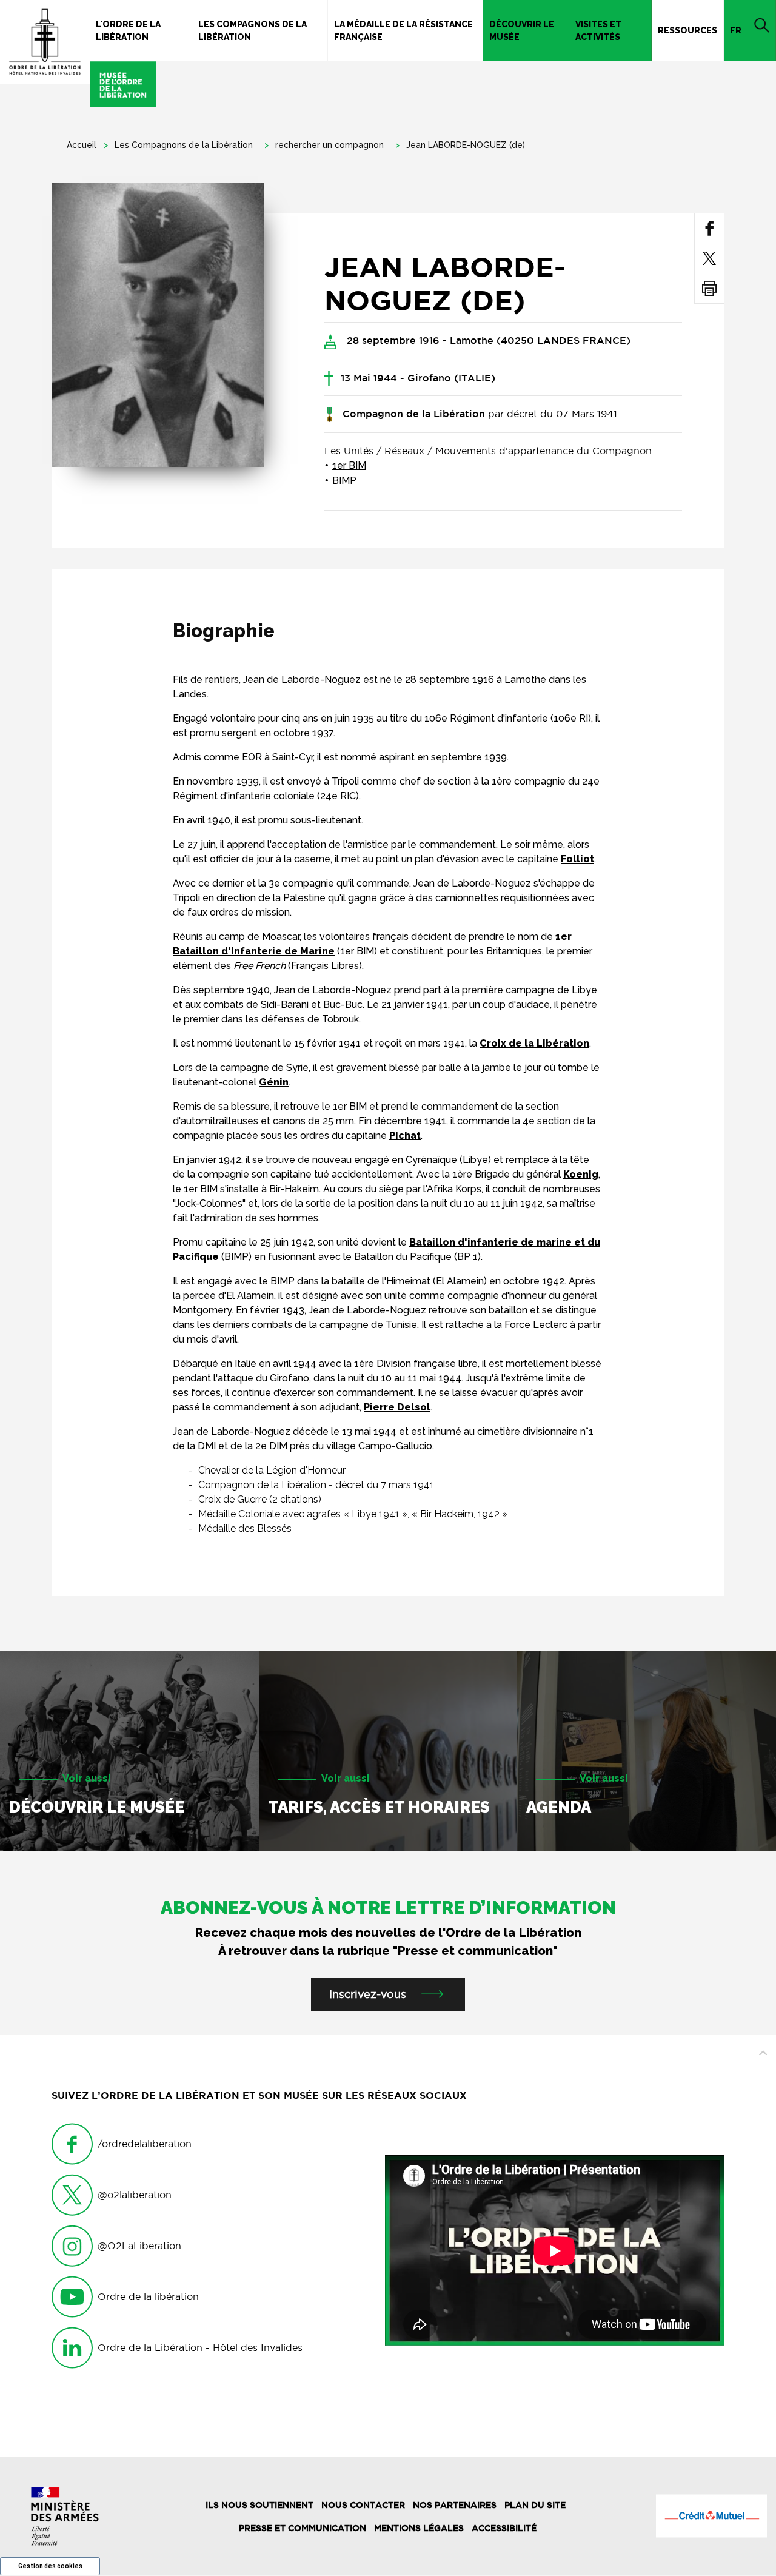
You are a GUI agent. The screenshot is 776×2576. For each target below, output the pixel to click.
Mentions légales (419, 2528)
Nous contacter (363, 2505)
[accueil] (78, 54)
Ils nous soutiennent (259, 2505)
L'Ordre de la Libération (128, 31)
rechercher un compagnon (329, 145)
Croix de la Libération (534, 1043)
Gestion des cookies (50, 2566)
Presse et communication (303, 2528)
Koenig (581, 1174)
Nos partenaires (455, 2505)
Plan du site (535, 2505)
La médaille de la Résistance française (403, 31)
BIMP (344, 481)
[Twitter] (709, 258)
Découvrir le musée (522, 31)
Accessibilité (504, 2528)
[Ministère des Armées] (65, 2516)
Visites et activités (598, 31)
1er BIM (349, 465)
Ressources (687, 30)
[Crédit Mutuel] (711, 2516)
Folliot (577, 859)
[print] (709, 288)
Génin (274, 1082)
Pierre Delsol (397, 1407)
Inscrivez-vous (368, 1994)
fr (736, 30)
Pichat (405, 1135)
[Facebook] (710, 228)
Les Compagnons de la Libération (253, 31)
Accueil (82, 145)
